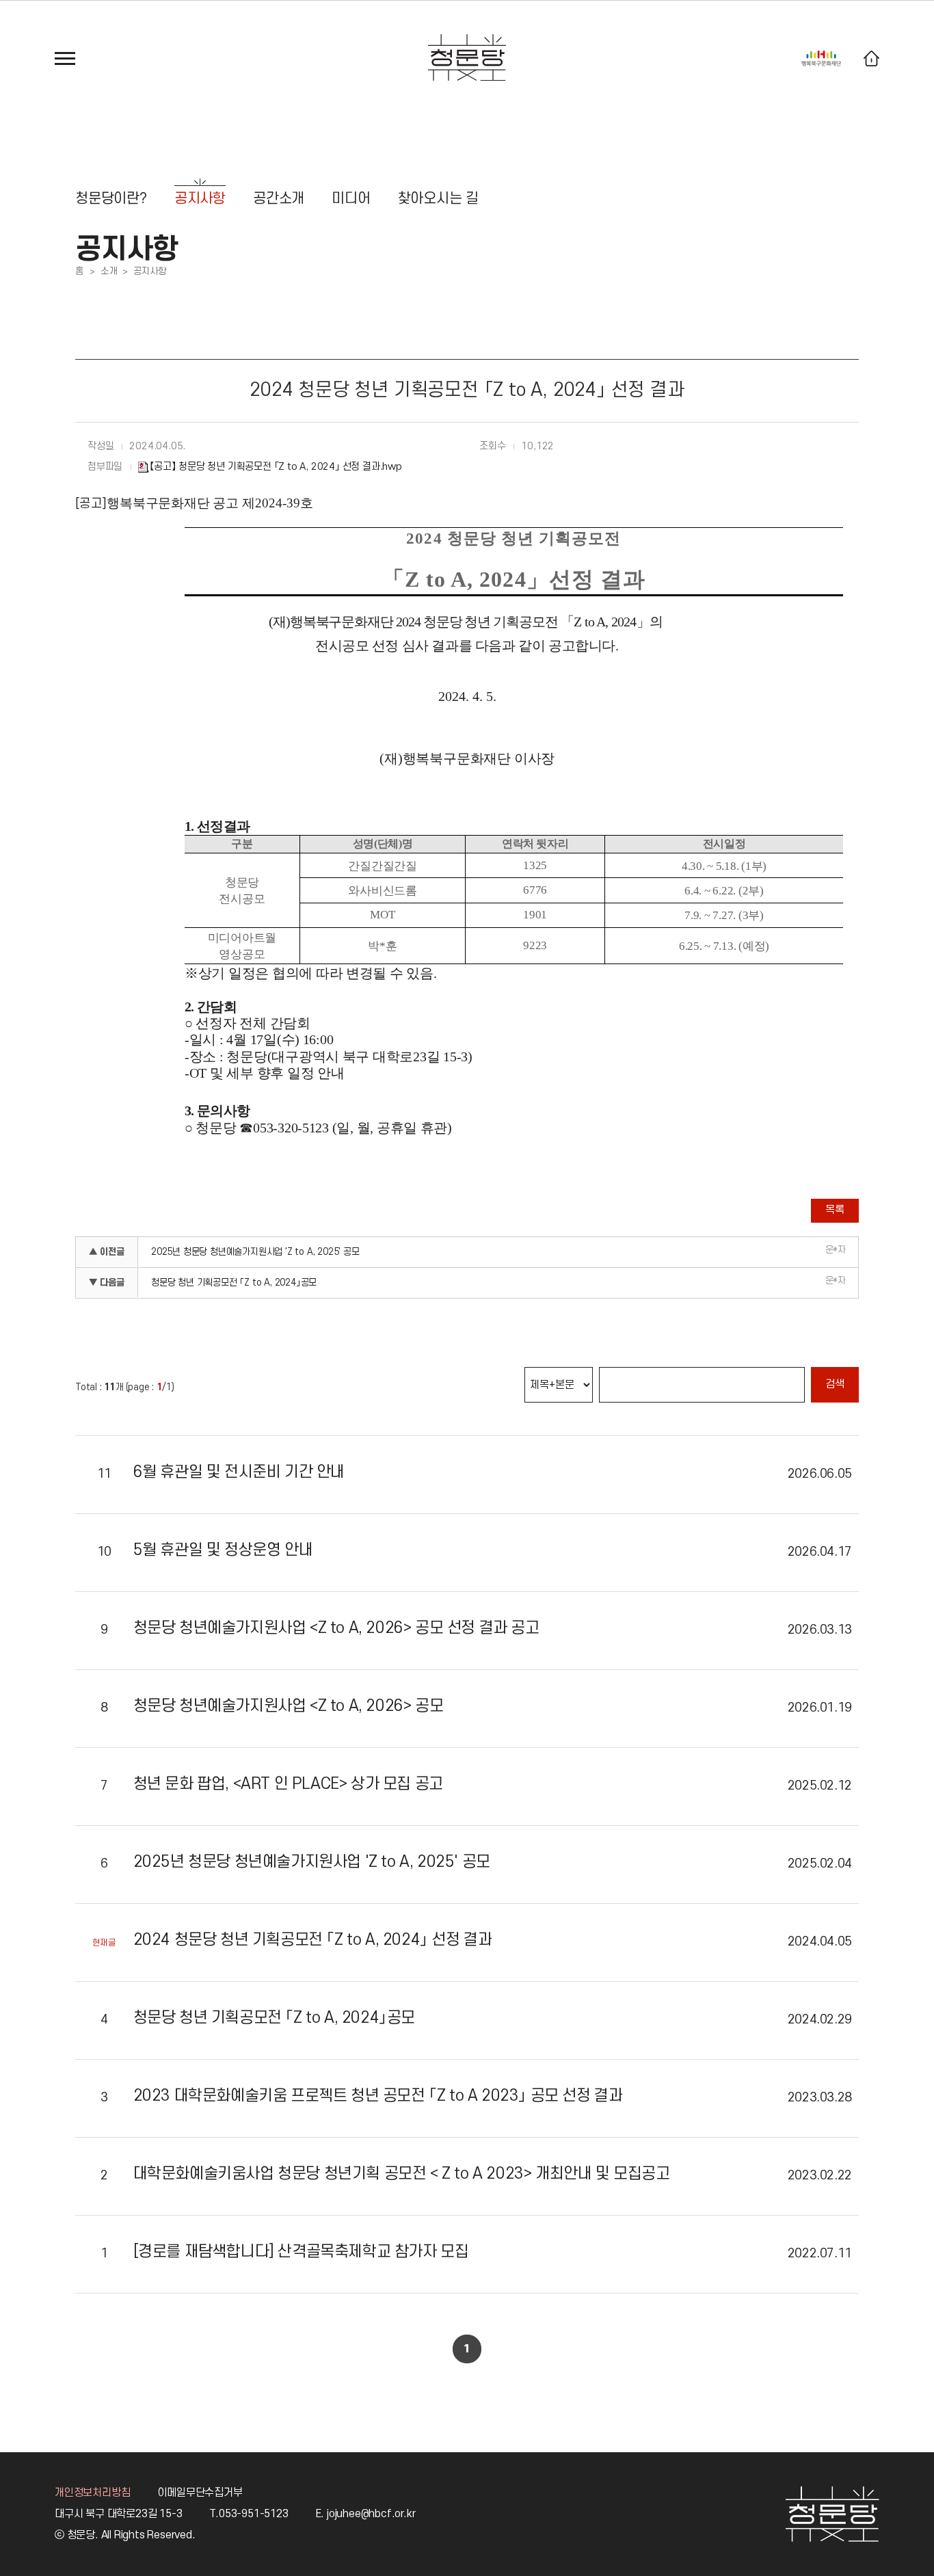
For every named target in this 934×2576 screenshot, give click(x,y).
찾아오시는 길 (439, 199)
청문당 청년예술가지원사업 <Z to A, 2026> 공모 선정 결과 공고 (336, 1628)
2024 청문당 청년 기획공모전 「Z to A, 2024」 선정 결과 (313, 1940)
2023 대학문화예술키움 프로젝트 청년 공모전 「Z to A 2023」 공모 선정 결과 (378, 2096)
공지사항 (200, 199)
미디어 (351, 199)
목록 (835, 1210)
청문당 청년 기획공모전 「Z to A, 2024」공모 (234, 1283)
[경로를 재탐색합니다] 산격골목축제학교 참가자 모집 (301, 2252)
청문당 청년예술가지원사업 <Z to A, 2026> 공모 (289, 1706)
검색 (835, 1384)
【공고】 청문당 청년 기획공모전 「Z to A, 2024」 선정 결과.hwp (276, 467)
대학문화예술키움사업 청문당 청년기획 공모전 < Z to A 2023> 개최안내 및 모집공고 (402, 2174)
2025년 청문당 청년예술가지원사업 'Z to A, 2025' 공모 (255, 1252)
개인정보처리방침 (92, 2493)
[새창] (821, 55)
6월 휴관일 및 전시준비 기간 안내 (239, 1472)
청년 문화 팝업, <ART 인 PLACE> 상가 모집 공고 (288, 1784)
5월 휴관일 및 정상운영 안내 (223, 1550)
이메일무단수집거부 (200, 2493)
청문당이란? (111, 199)
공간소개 (279, 199)
